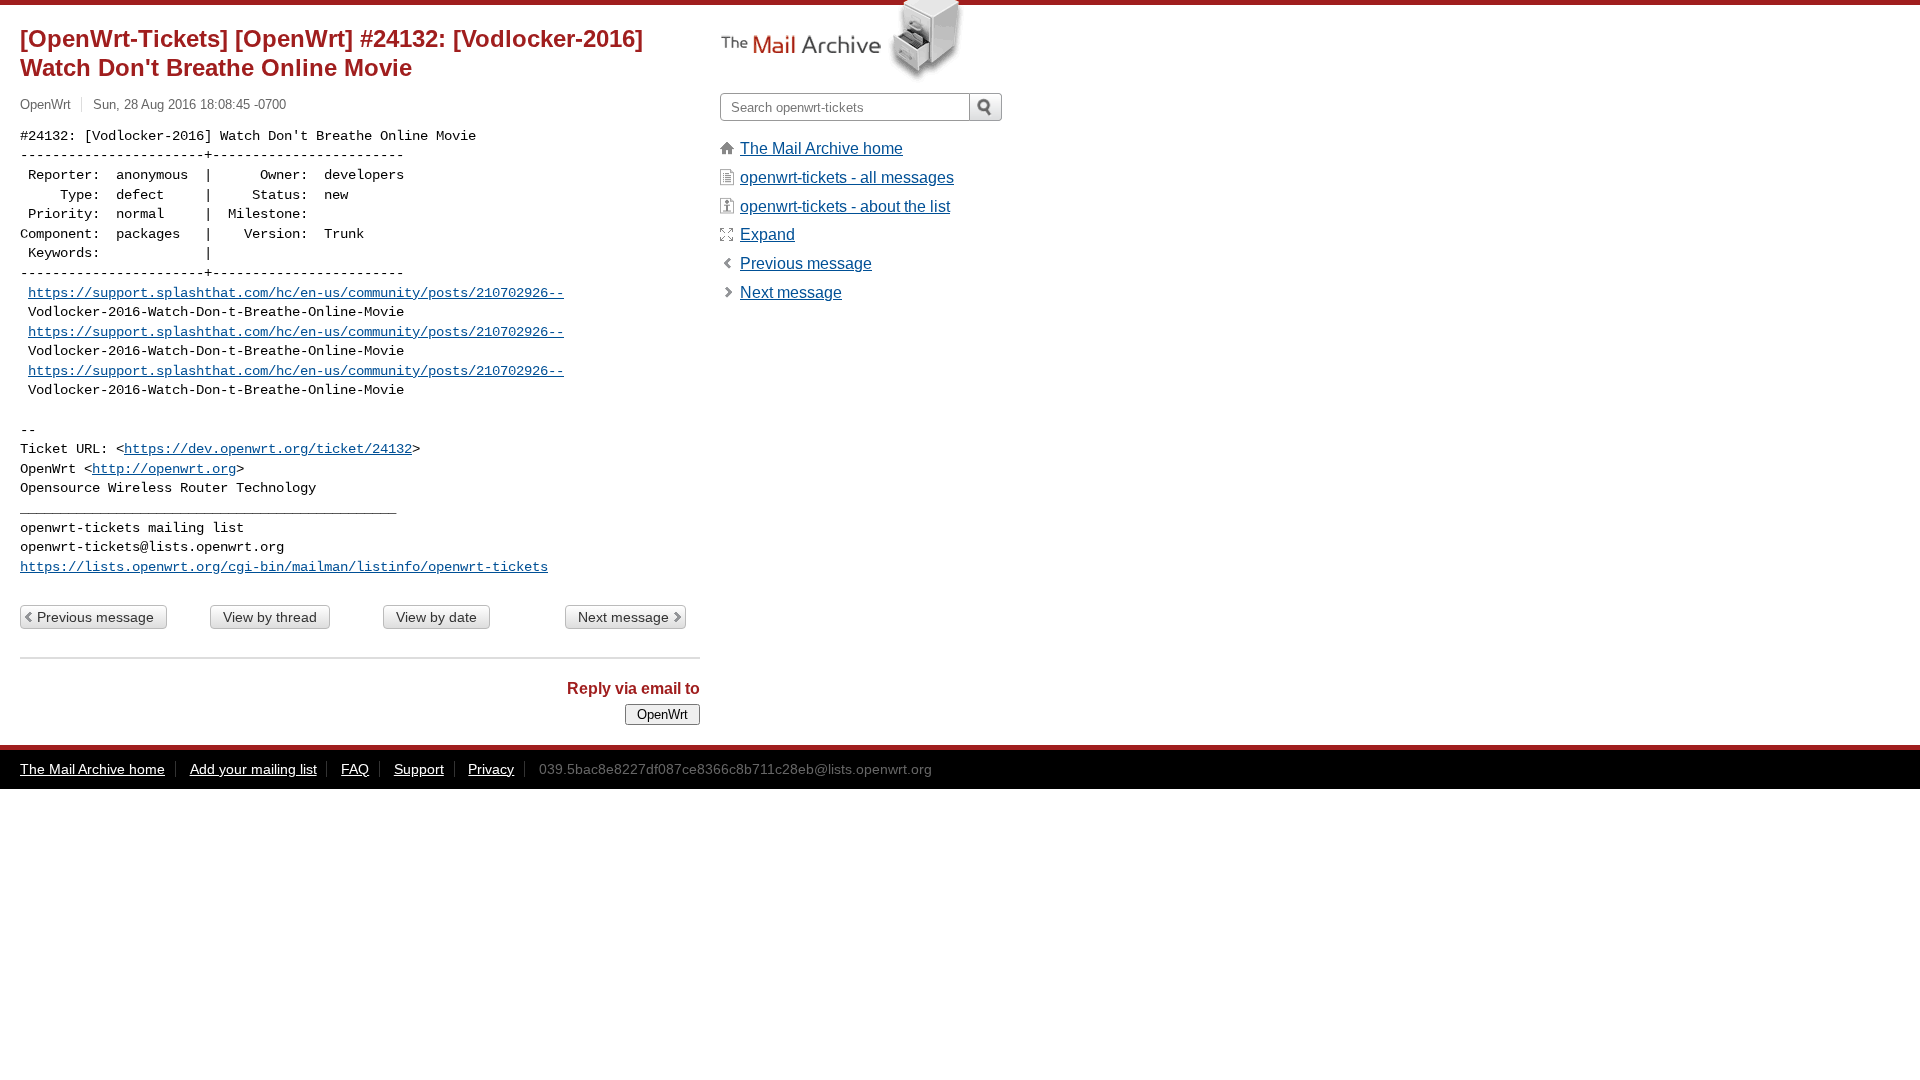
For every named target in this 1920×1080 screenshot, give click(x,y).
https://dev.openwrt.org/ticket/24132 (268, 449)
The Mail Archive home (821, 148)
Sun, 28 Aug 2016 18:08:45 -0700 (189, 104)
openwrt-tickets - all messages (847, 177)
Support (419, 769)
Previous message (95, 617)
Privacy (491, 769)
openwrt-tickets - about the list (845, 206)
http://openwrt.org (164, 469)
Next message (623, 617)
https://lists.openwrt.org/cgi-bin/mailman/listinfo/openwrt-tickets (284, 567)
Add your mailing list (253, 769)
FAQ (355, 769)
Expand (767, 234)
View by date (436, 617)
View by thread (270, 617)
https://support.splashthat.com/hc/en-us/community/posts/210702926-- (296, 293)
